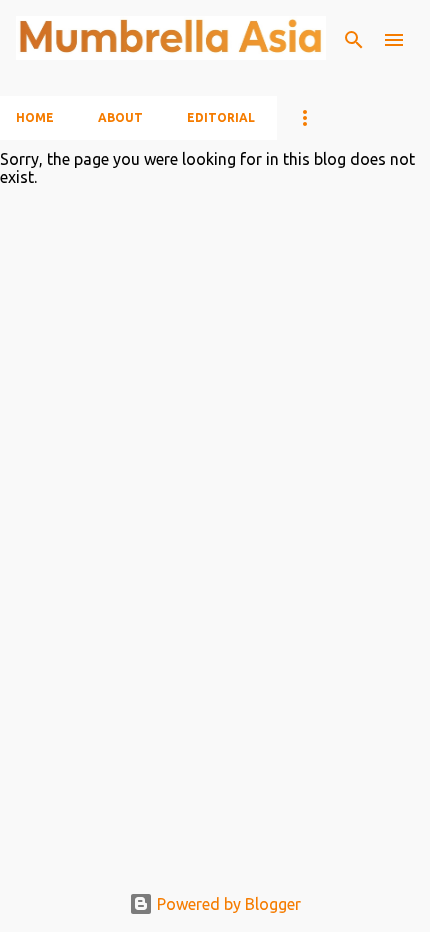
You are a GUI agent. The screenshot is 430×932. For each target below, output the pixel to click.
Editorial (221, 117)
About (120, 117)
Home (35, 117)
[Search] (354, 40)
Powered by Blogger (227, 904)
